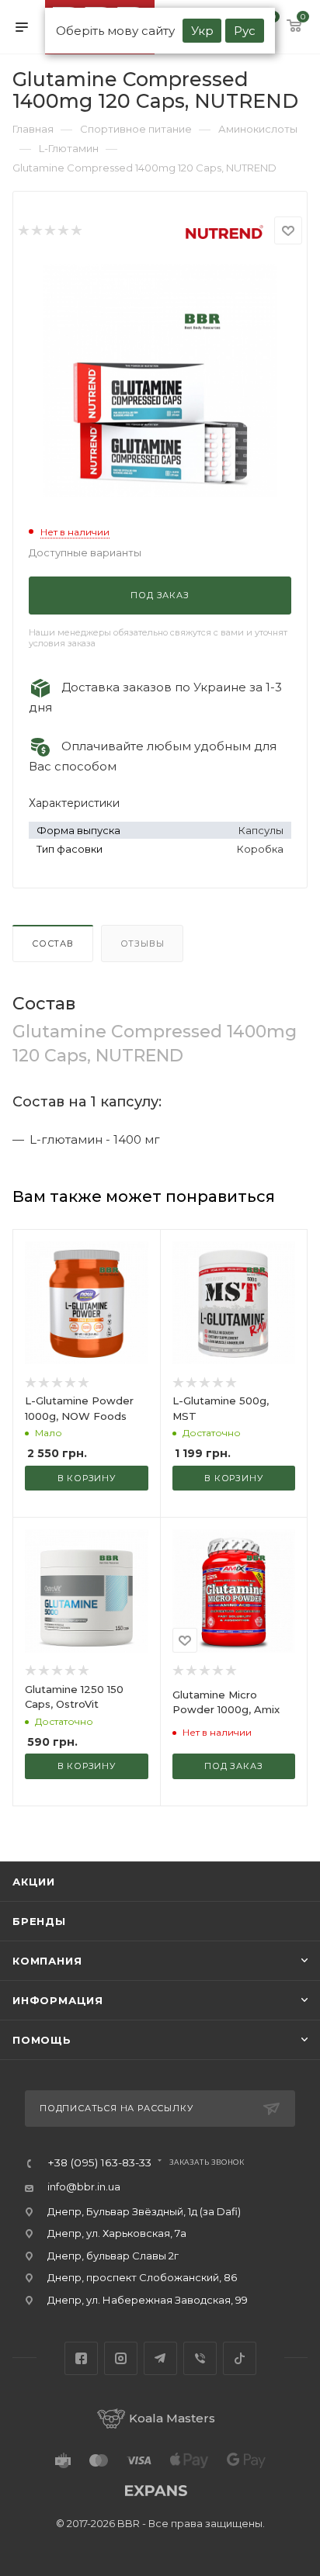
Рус (245, 31)
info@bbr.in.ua (84, 2186)
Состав (53, 943)
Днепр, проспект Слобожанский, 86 (142, 2277)
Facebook (81, 2358)
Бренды (39, 1921)
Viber (200, 2358)
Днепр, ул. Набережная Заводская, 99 (148, 2300)
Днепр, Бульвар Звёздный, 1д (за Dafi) (144, 2211)
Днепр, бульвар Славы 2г (113, 2256)
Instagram (121, 2358)
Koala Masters (172, 2418)
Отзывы (143, 943)
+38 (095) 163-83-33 (99, 2163)
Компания (47, 1961)
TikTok (240, 2358)
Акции (34, 1882)
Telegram (160, 2358)
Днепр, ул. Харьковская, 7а (117, 2233)
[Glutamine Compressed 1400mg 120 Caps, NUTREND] (160, 380)
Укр (202, 31)
